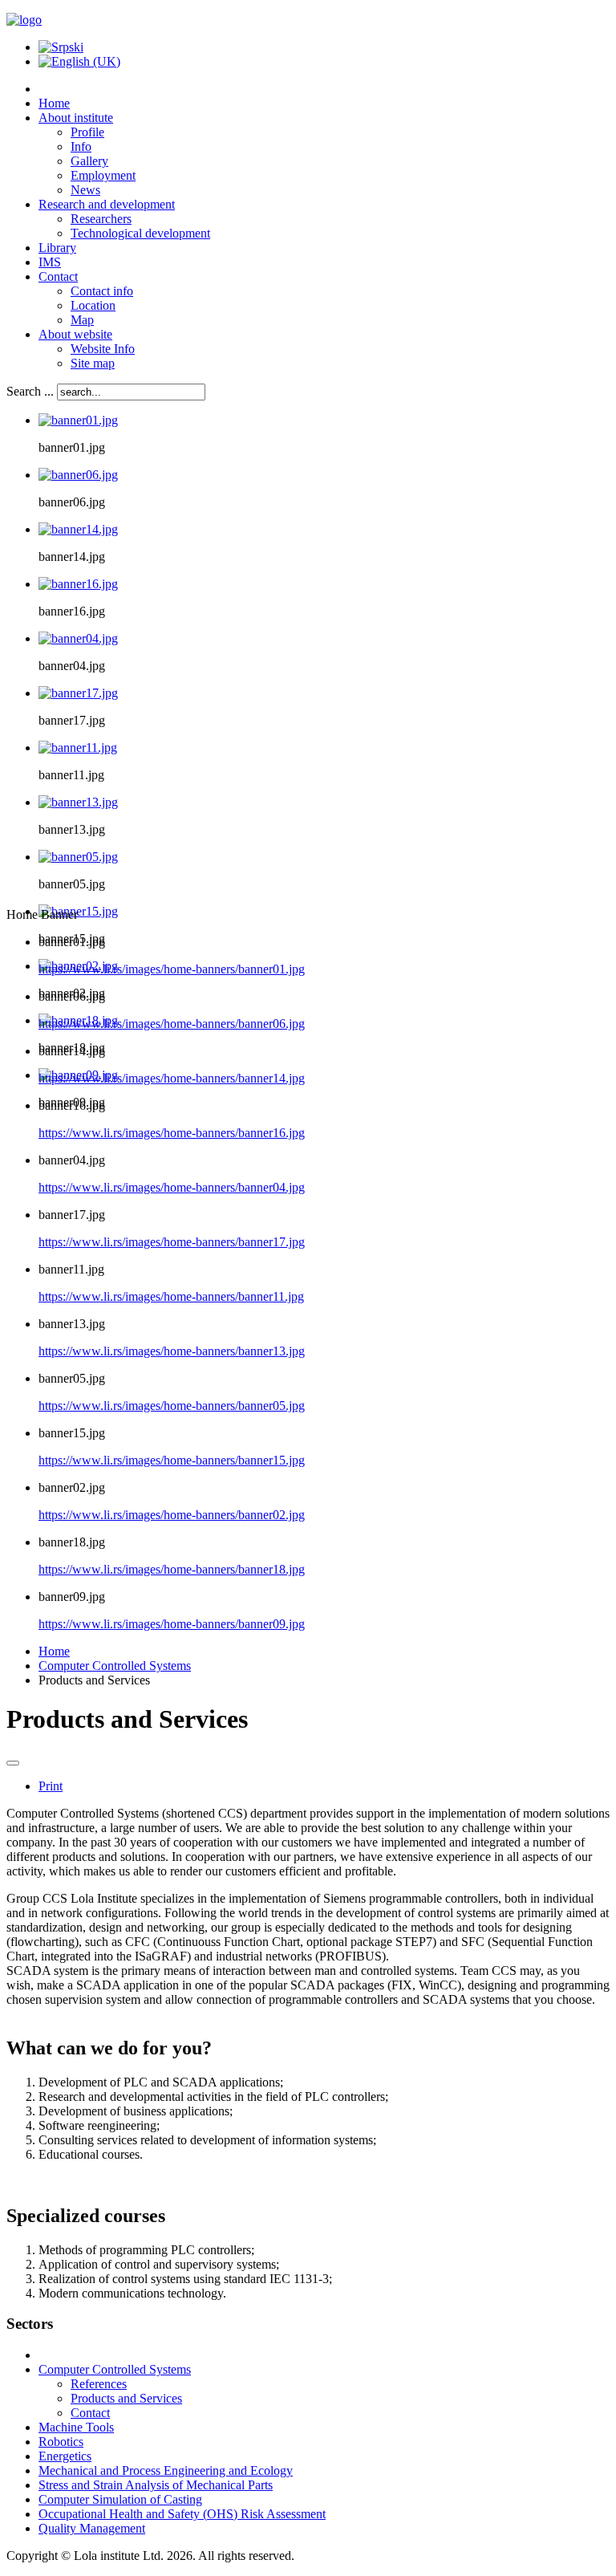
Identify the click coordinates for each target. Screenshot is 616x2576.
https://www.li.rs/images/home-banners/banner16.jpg (172, 1133)
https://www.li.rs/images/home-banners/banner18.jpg (172, 1569)
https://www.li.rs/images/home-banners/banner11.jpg (171, 1296)
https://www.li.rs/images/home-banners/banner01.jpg (172, 969)
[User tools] (13, 1763)
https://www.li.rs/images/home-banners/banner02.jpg (172, 1515)
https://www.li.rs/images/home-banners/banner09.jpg (172, 1624)
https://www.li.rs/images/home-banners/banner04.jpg (172, 1187)
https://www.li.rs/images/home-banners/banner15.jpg (172, 1460)
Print (51, 1786)
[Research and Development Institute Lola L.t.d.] (24, 20)
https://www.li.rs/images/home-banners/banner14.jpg (172, 1078)
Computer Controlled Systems (115, 1666)
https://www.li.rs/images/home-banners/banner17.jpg (172, 1242)
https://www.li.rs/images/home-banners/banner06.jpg (172, 1024)
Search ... (30, 391)
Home (54, 1651)
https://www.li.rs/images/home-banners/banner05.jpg (172, 1406)
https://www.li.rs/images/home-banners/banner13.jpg (172, 1351)
